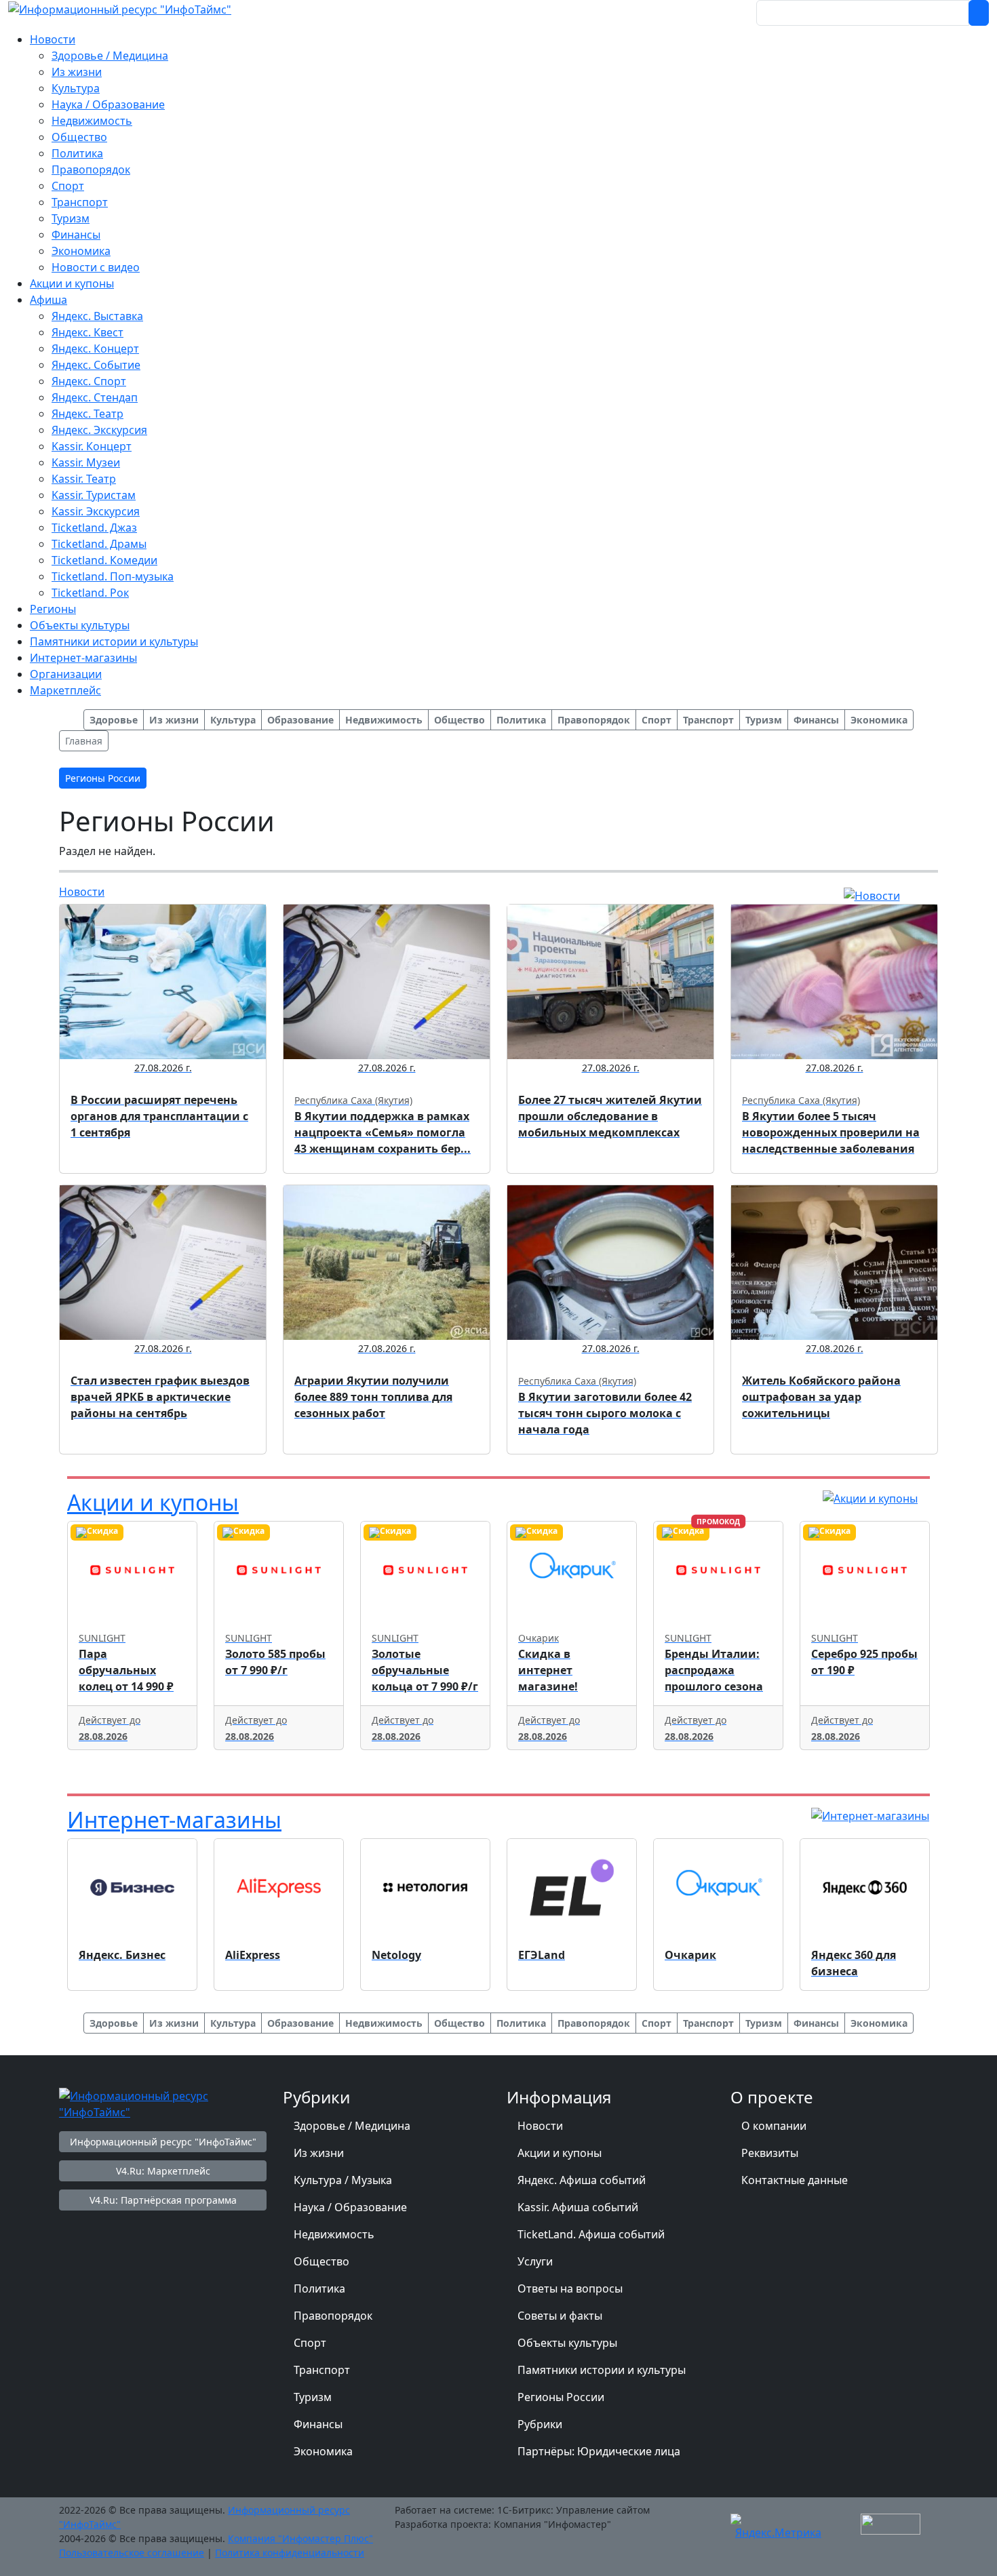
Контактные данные (795, 2180)
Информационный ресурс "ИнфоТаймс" (163, 2142)
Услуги (535, 2261)
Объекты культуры (567, 2343)
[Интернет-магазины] (870, 1815)
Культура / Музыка (343, 2180)
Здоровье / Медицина (352, 2126)
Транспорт (322, 2370)
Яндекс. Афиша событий (582, 2180)
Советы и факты (560, 2316)
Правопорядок (333, 2316)
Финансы (318, 2424)
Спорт (310, 2343)
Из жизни (319, 2153)
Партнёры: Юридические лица (599, 2451)
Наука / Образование (350, 2207)
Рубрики (540, 2424)
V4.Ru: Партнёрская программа (163, 2200)
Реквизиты (770, 2153)
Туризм (313, 2397)
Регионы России (561, 2397)
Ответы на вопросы (570, 2288)
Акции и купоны (153, 1502)
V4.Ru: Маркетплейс (163, 2171)
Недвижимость (334, 2234)
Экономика (323, 2451)
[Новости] (872, 894)
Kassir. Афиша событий (578, 2207)
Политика (319, 2288)
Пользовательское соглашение (132, 2553)
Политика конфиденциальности (290, 2553)
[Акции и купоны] (870, 1498)
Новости (82, 892)
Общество (321, 2261)
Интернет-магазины (174, 1820)
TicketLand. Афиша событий (591, 2234)
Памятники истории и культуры (602, 2370)
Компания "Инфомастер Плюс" (300, 2538)
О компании (774, 2126)
